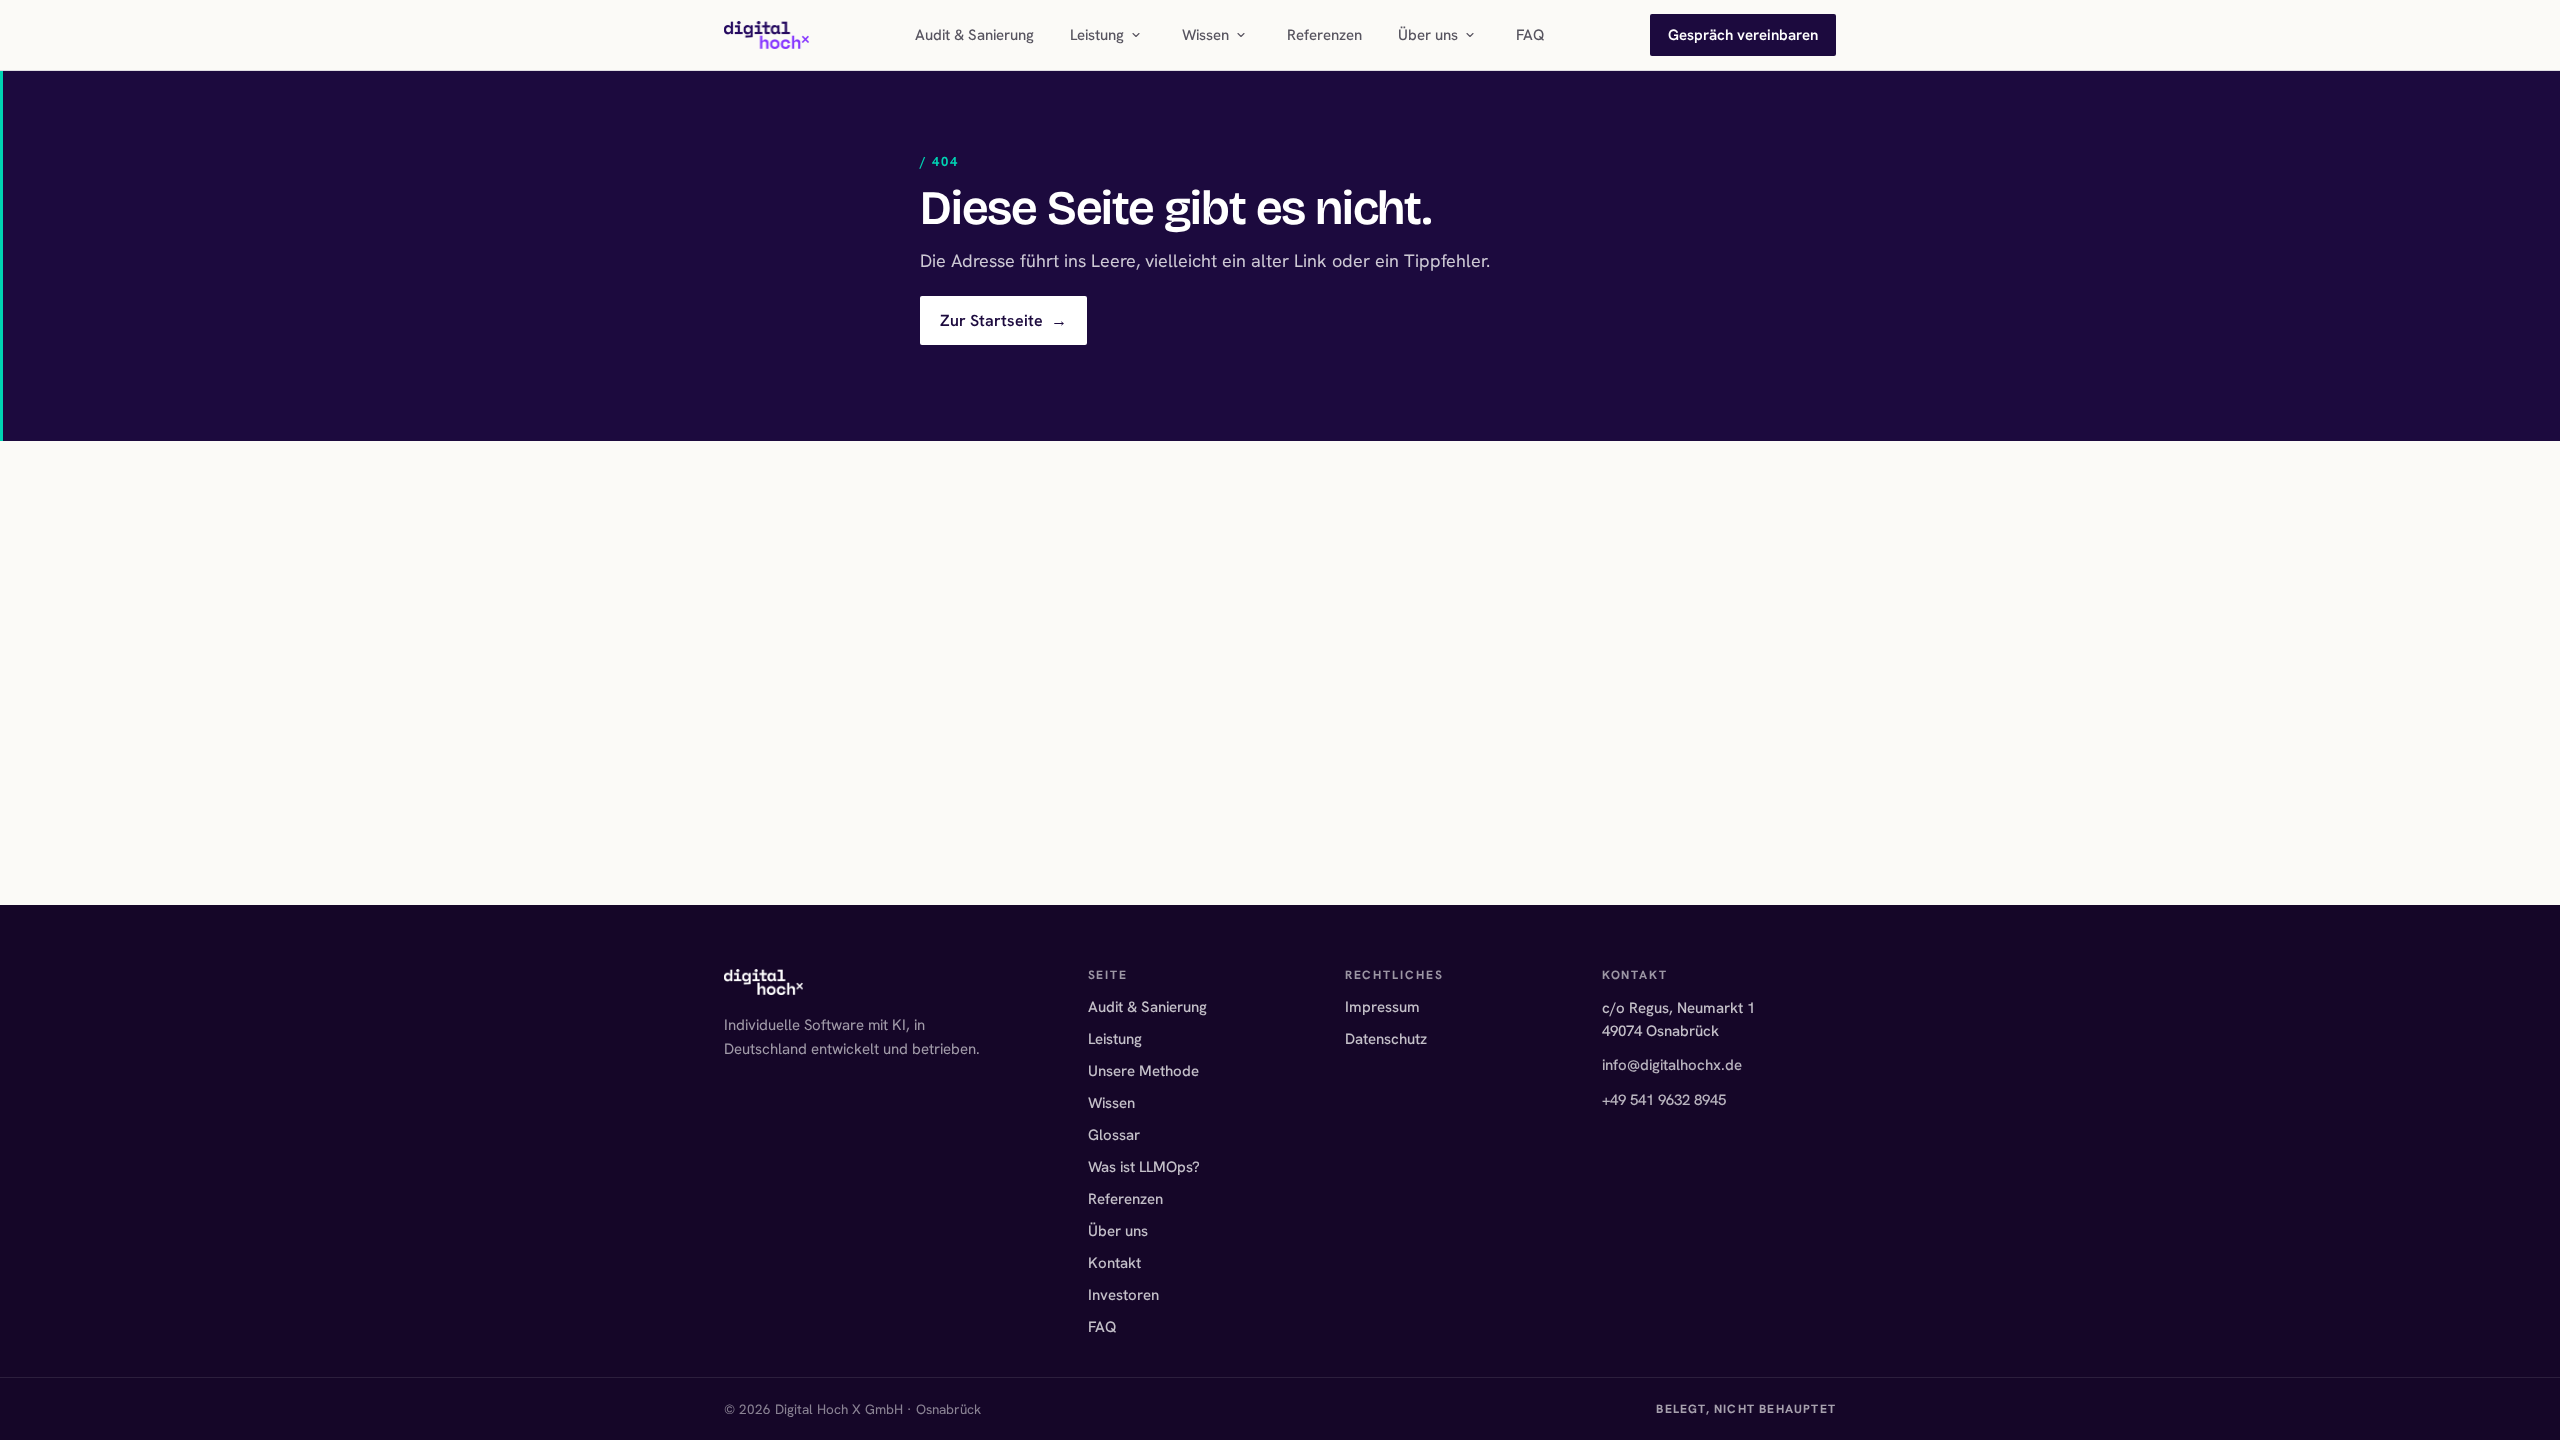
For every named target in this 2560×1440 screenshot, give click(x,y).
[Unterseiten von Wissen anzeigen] (1241, 35)
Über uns (1428, 35)
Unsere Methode (1143, 1071)
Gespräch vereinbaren (1743, 35)
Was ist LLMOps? (1144, 1167)
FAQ (1530, 35)
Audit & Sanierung (974, 35)
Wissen (1205, 35)
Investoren (1123, 1295)
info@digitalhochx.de (1672, 1065)
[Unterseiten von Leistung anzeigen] (1136, 35)
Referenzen (1324, 35)
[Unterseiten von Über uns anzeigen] (1470, 35)
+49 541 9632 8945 (1664, 1100)
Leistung (1097, 35)
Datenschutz (1386, 1039)
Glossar (1114, 1135)
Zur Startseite (1003, 320)
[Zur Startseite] (766, 35)
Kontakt (1114, 1263)
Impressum (1382, 1007)
